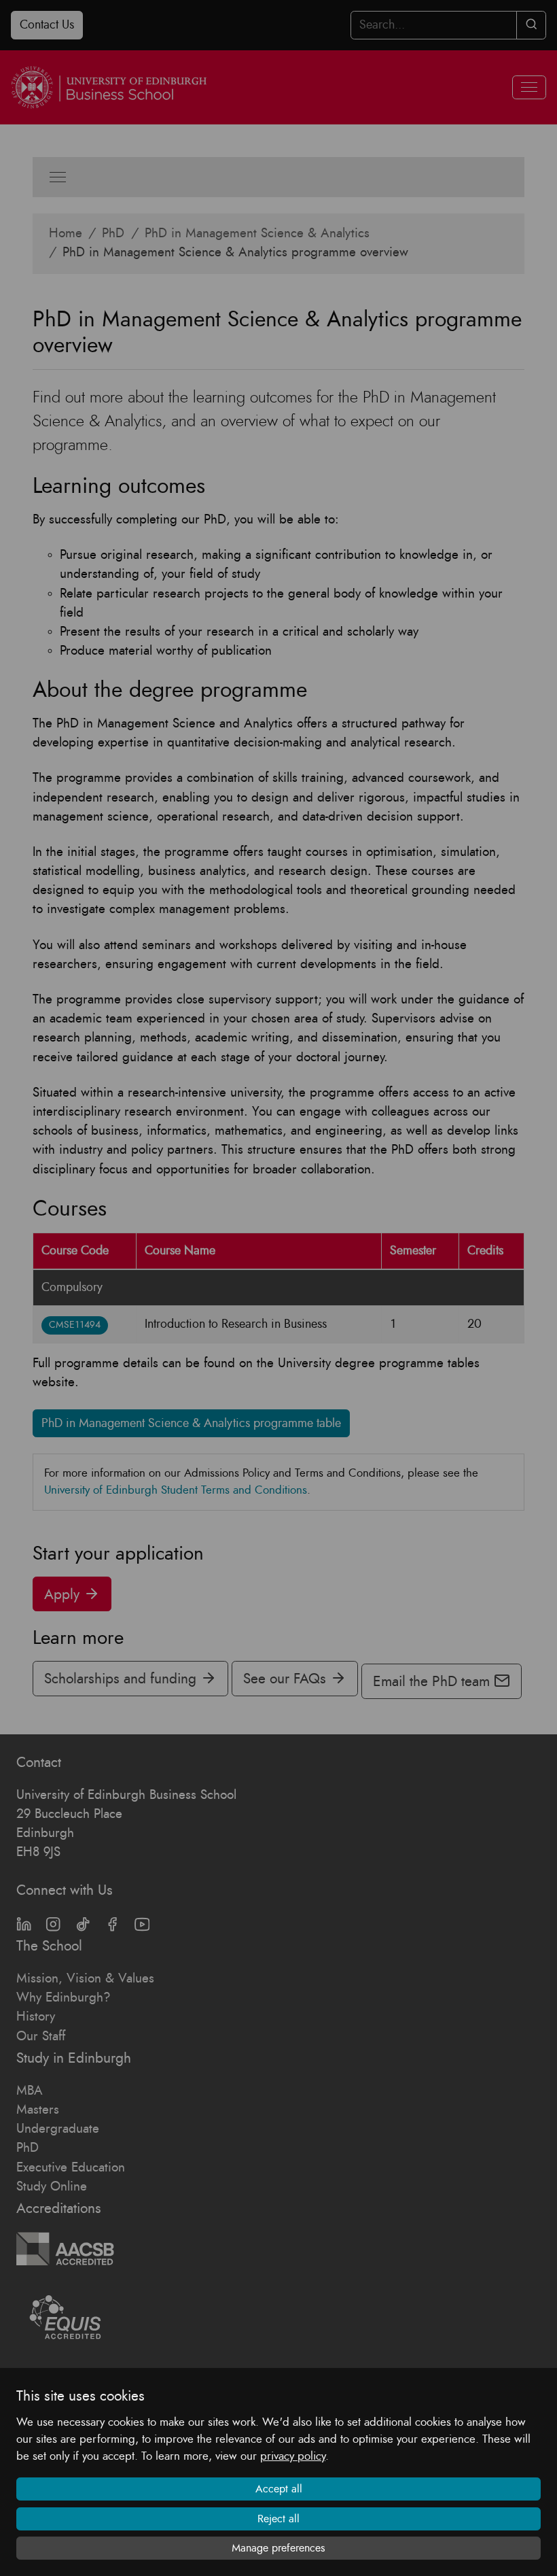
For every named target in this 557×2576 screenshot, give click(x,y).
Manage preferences (278, 2548)
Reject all (278, 2519)
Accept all (279, 2489)
